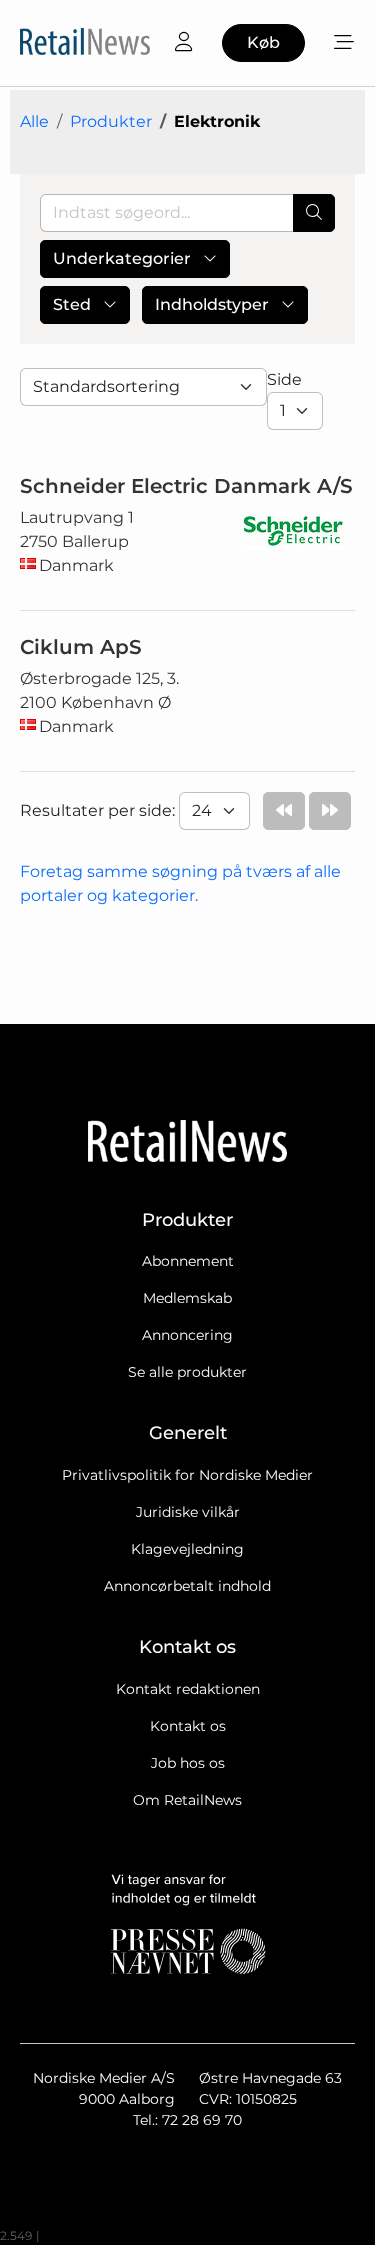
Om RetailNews (187, 1800)
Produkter (111, 121)
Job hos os (188, 1763)
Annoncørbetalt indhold (187, 1586)
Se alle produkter (187, 1372)
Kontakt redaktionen (188, 1689)
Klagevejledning (187, 1549)
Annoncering (187, 1335)
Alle (34, 121)
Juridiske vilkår (188, 1512)
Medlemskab (187, 1298)
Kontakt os (188, 1726)
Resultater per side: (99, 810)
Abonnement (188, 1261)
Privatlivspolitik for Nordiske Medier (187, 1475)
